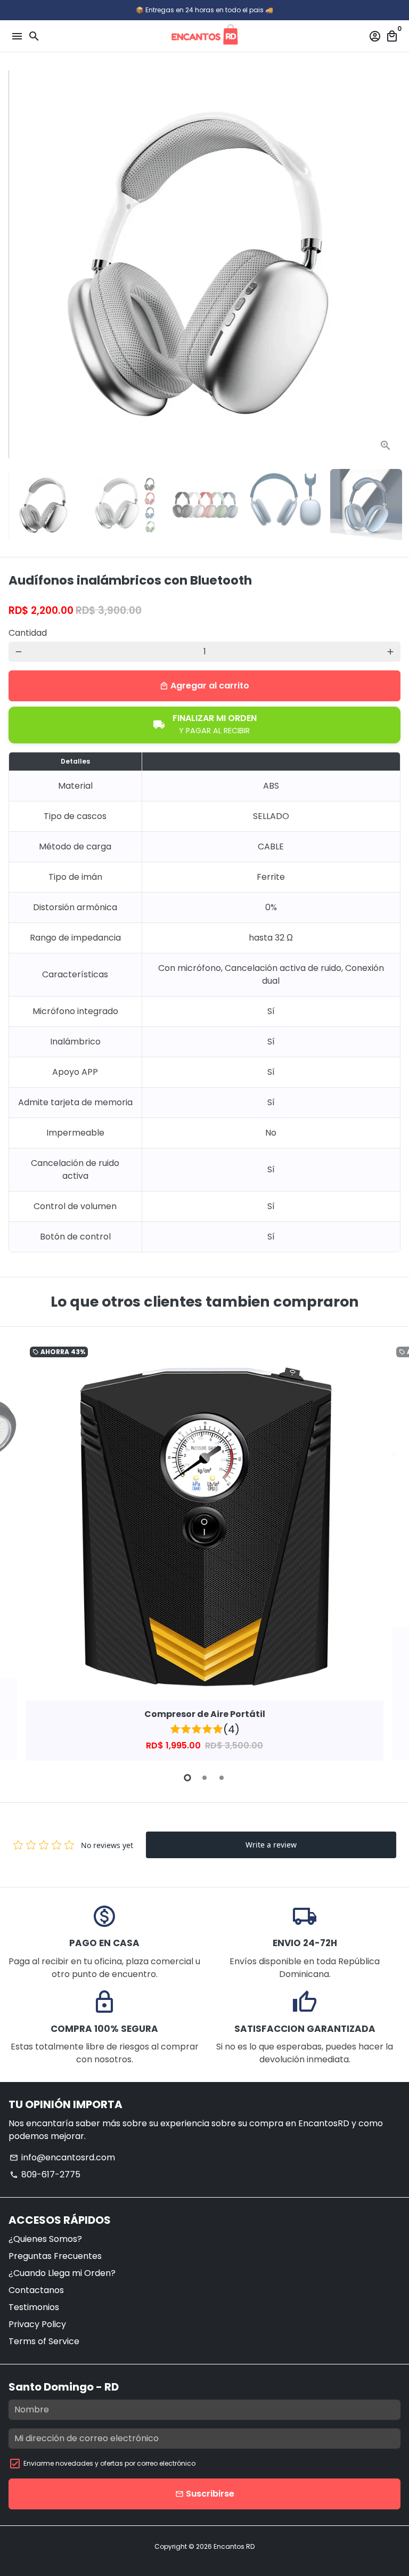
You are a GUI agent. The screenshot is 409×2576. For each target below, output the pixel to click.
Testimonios (34, 2307)
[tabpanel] (204, 1552)
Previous (19, 1550)
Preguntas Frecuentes (55, 2256)
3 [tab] (222, 1778)
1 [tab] (187, 1778)
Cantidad (28, 633)
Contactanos (36, 2290)
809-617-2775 (45, 2174)
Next (390, 264)
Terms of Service (44, 2341)
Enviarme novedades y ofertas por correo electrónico (109, 2463)
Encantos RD (234, 2546)
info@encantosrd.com (62, 2157)
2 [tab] (204, 1778)
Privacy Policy (37, 2324)
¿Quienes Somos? (45, 2239)
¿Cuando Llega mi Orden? (62, 2273)
